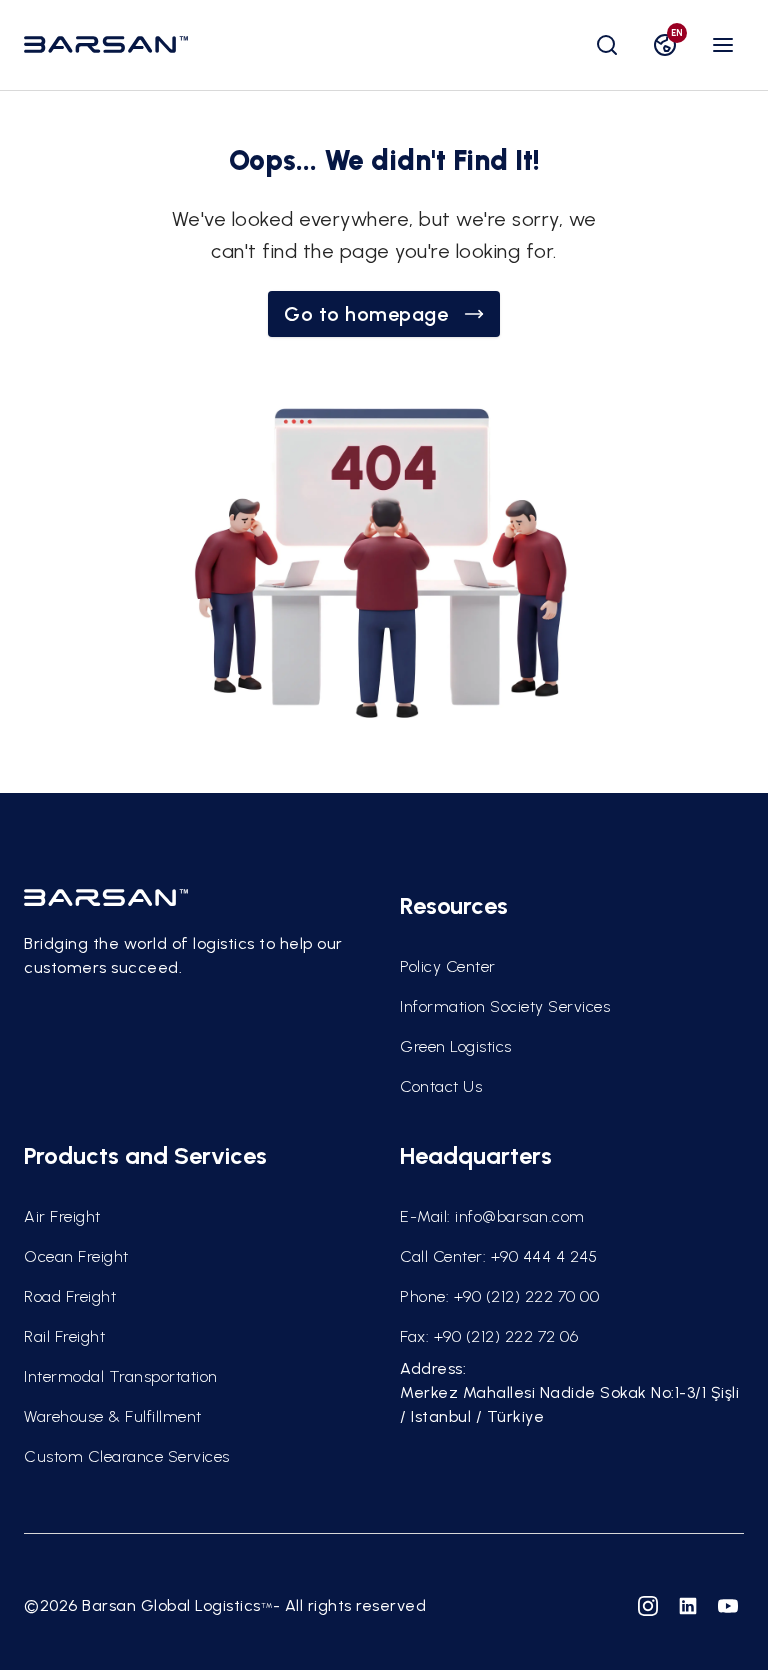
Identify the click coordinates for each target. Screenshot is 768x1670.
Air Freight (62, 1216)
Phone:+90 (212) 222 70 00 (499, 1296)
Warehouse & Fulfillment (113, 1416)
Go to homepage (366, 314)
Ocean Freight (76, 1256)
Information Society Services (505, 1006)
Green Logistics (456, 1046)
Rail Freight (64, 1336)
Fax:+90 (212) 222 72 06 (489, 1336)
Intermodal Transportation (121, 1376)
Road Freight (70, 1296)
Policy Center (448, 966)
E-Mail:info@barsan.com (492, 1216)
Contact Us (441, 1086)
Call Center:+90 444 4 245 (498, 1256)
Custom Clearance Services (127, 1456)
